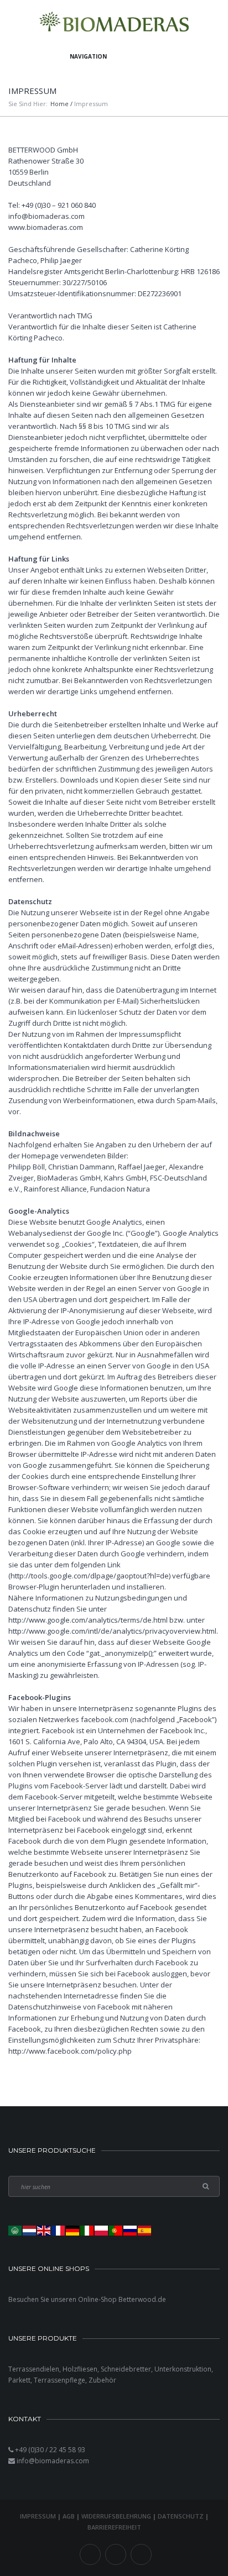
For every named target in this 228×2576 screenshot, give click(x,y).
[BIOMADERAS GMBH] (114, 23)
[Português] (116, 2230)
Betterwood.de (142, 2299)
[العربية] (15, 2230)
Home (59, 104)
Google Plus (141, 2554)
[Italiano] (87, 2230)
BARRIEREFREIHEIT (114, 2527)
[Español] (145, 2230)
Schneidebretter (126, 2369)
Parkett (19, 2380)
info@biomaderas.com (53, 2461)
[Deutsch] (73, 2230)
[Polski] (102, 2230)
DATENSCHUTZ (181, 2516)
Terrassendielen (34, 2369)
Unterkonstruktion (183, 2369)
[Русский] (131, 2230)
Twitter (116, 2554)
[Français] (59, 2230)
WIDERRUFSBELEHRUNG (116, 2516)
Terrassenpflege (59, 2380)
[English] (44, 2230)
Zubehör (102, 2380)
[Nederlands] (30, 2230)
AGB (69, 2516)
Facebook (90, 2554)
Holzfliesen (80, 2369)
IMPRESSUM (38, 2516)
